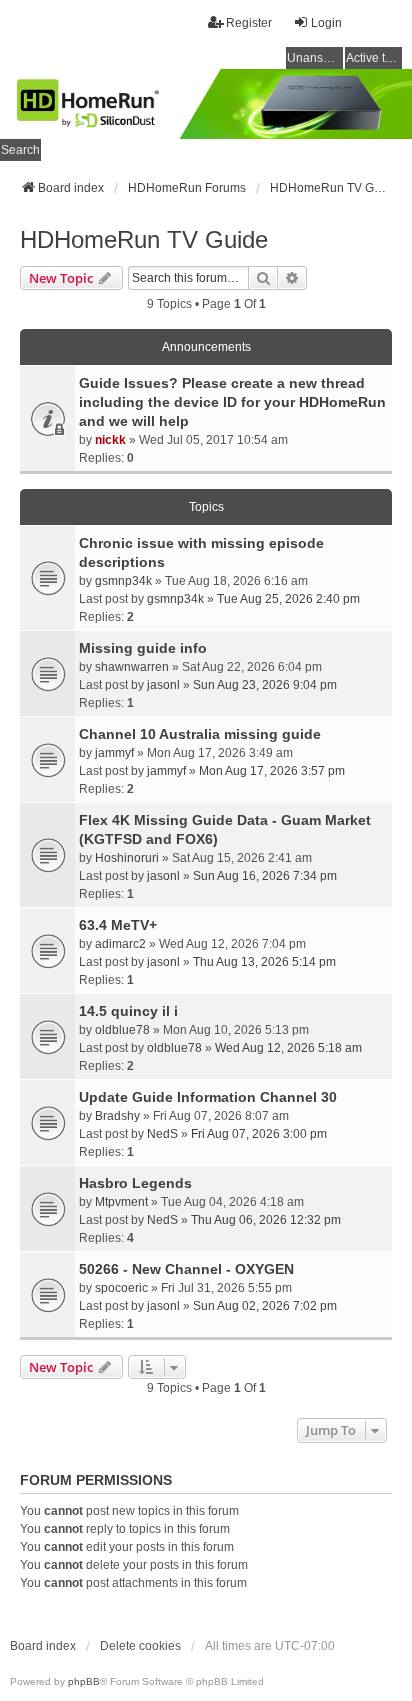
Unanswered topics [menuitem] (315, 58)
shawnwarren (132, 667)
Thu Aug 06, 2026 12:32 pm (266, 1220)
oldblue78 (122, 1030)
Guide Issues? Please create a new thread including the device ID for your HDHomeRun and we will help (232, 402)
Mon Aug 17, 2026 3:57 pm (272, 771)
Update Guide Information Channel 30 (208, 1097)
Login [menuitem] (326, 23)
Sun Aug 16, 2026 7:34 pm (265, 876)
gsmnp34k (123, 581)
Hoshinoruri (127, 858)
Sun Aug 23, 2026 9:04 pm (265, 685)
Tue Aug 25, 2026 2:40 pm (288, 599)
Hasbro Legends (135, 1183)
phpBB (84, 1681)
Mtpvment (121, 1202)
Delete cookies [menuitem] (140, 1646)
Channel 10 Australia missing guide (200, 734)
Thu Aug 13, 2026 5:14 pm (264, 962)
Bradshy (117, 1116)
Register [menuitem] (249, 23)
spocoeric (121, 1288)
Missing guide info (143, 648)
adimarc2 (120, 944)
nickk (110, 440)
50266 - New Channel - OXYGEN (186, 1269)
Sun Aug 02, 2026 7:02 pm (265, 1306)
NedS (162, 1134)
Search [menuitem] (20, 150)
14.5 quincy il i (128, 1011)
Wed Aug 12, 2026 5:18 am (288, 1048)
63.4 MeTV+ (118, 925)
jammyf (114, 753)
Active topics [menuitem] (374, 58)
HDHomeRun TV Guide (144, 239)
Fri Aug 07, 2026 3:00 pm (259, 1134)
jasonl (163, 685)
